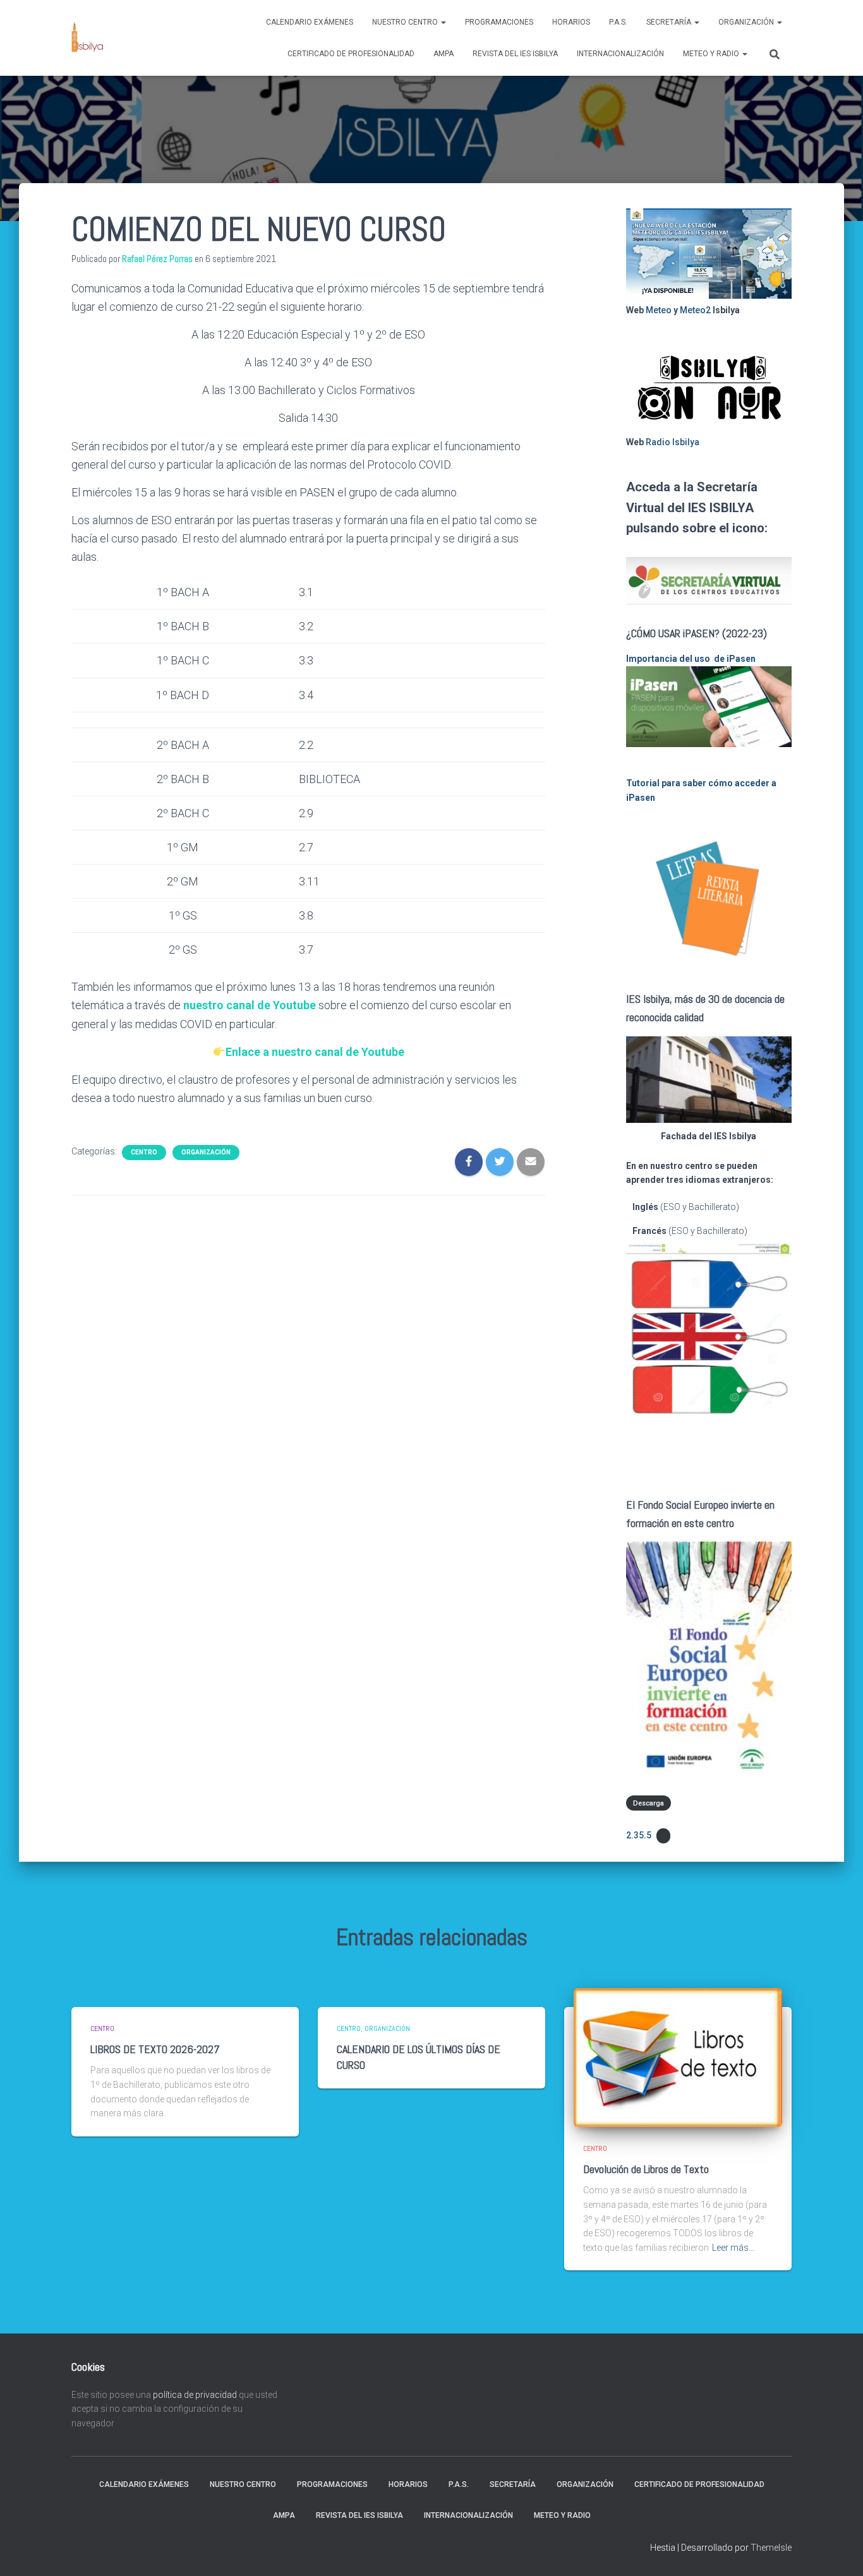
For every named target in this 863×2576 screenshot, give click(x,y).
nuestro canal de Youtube (250, 1005)
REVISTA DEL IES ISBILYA (515, 54)
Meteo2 (695, 310)
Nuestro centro (406, 22)
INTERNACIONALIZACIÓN (620, 54)
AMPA (444, 54)
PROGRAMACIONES (499, 22)
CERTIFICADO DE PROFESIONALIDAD (351, 54)
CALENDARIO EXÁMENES (310, 22)
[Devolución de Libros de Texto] (678, 2056)
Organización (747, 22)
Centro (144, 1152)
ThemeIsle (771, 2548)
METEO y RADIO (712, 54)
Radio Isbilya (673, 442)
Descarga (649, 1803)
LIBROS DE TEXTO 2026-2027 (155, 2049)
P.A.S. (618, 22)
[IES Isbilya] (87, 38)
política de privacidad (195, 2395)
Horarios (571, 22)
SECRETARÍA (670, 22)
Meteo (659, 310)
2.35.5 (639, 1835)
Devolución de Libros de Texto (646, 2169)
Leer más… (733, 2248)
